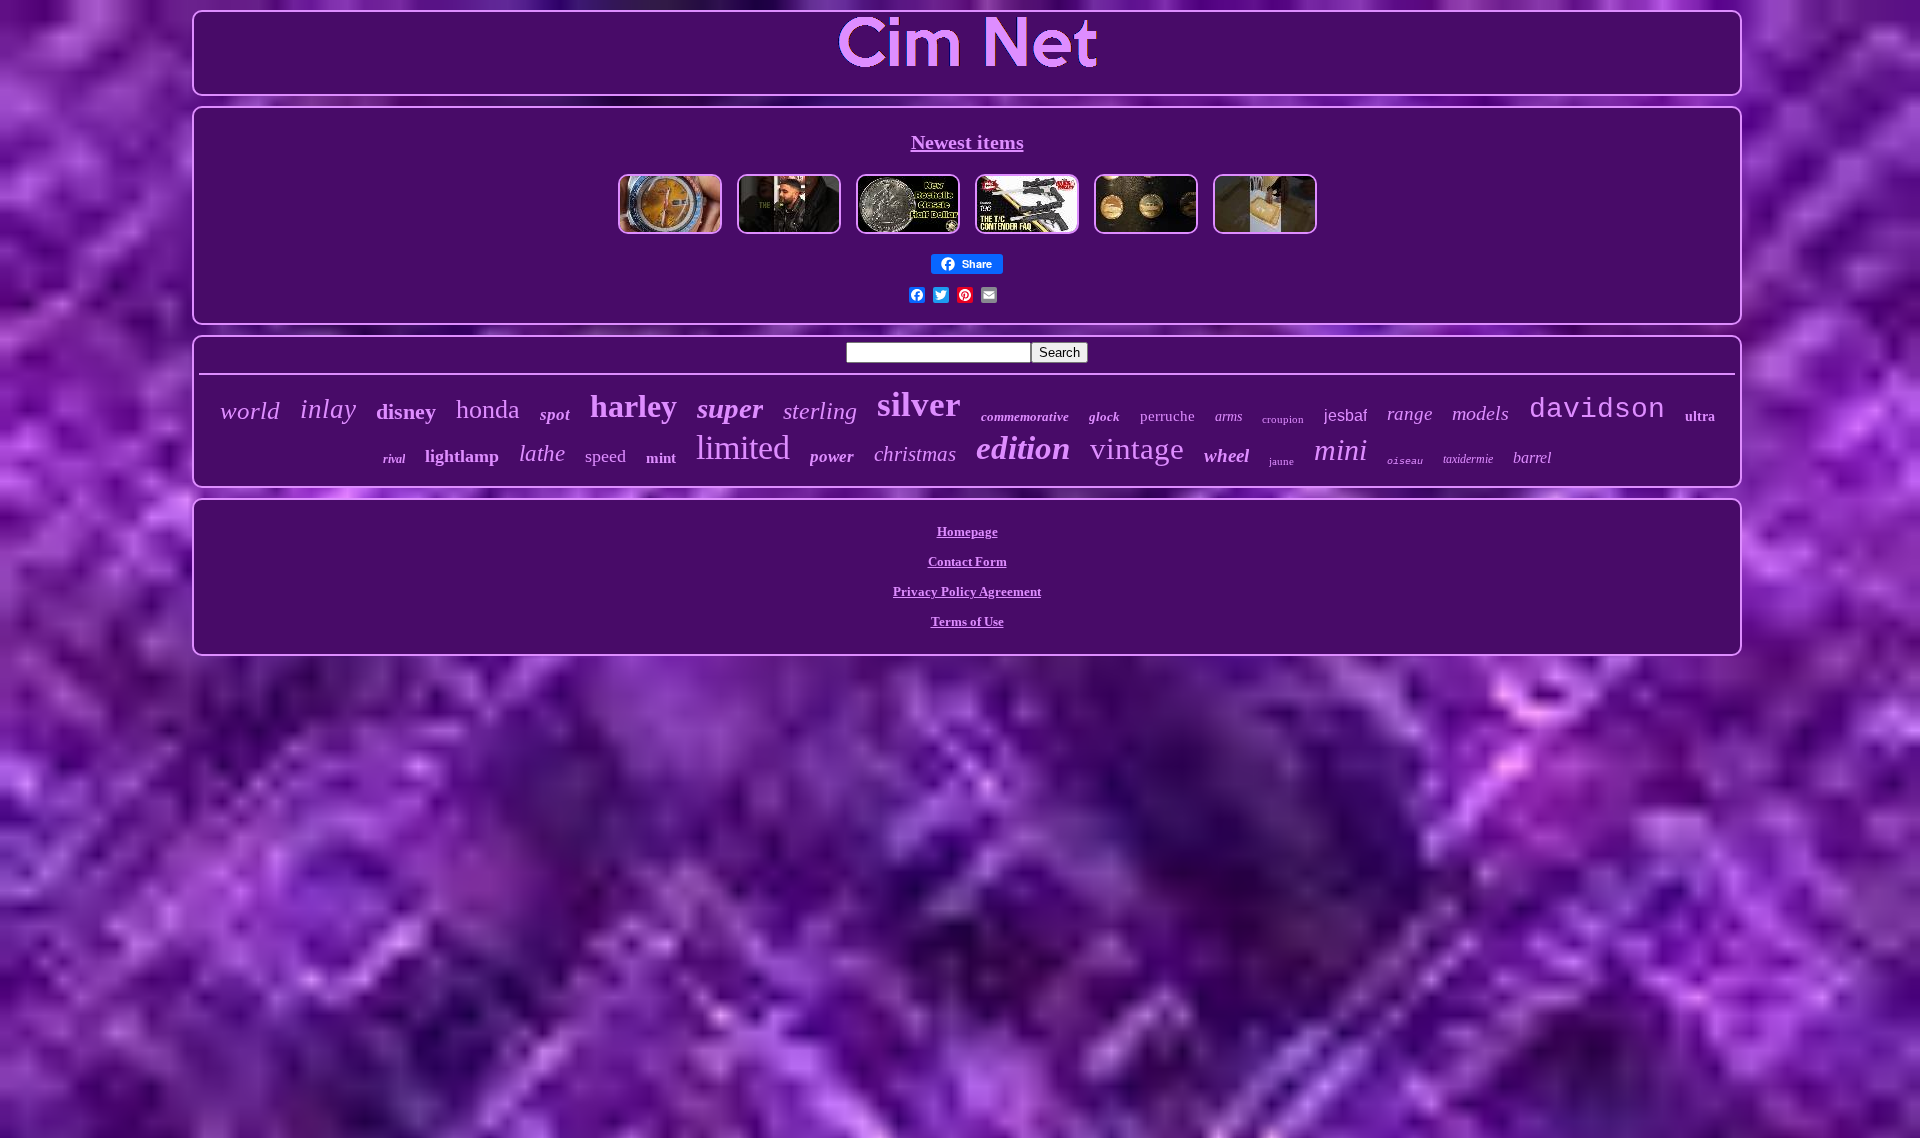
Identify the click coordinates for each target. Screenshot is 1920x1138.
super (730, 408)
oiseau (1405, 461)
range (1409, 413)
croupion (1283, 419)
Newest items (967, 142)
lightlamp (462, 456)
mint (661, 458)
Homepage (967, 531)
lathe (542, 453)
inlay (328, 409)
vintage (1137, 448)
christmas (915, 454)
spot (555, 414)
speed (605, 456)
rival (394, 459)
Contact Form (967, 561)
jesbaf (1345, 415)
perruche (1167, 416)
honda (488, 409)
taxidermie (1468, 459)
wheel (1226, 455)
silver (919, 404)
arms (1228, 416)
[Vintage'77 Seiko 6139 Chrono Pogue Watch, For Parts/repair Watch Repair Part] (670, 235)
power (832, 456)
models (1480, 413)
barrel (1532, 457)
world (250, 410)
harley (633, 406)
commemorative (1025, 416)
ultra (1700, 416)
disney (406, 411)
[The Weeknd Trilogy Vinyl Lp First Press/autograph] (789, 235)
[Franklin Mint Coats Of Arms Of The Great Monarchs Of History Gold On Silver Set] (1146, 235)
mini (1340, 449)
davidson (1597, 409)
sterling (820, 411)
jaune (1281, 461)
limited (743, 447)
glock (1104, 416)
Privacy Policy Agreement (967, 591)
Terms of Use (967, 621)
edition (1023, 448)
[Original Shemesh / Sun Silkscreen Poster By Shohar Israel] (1265, 235)
